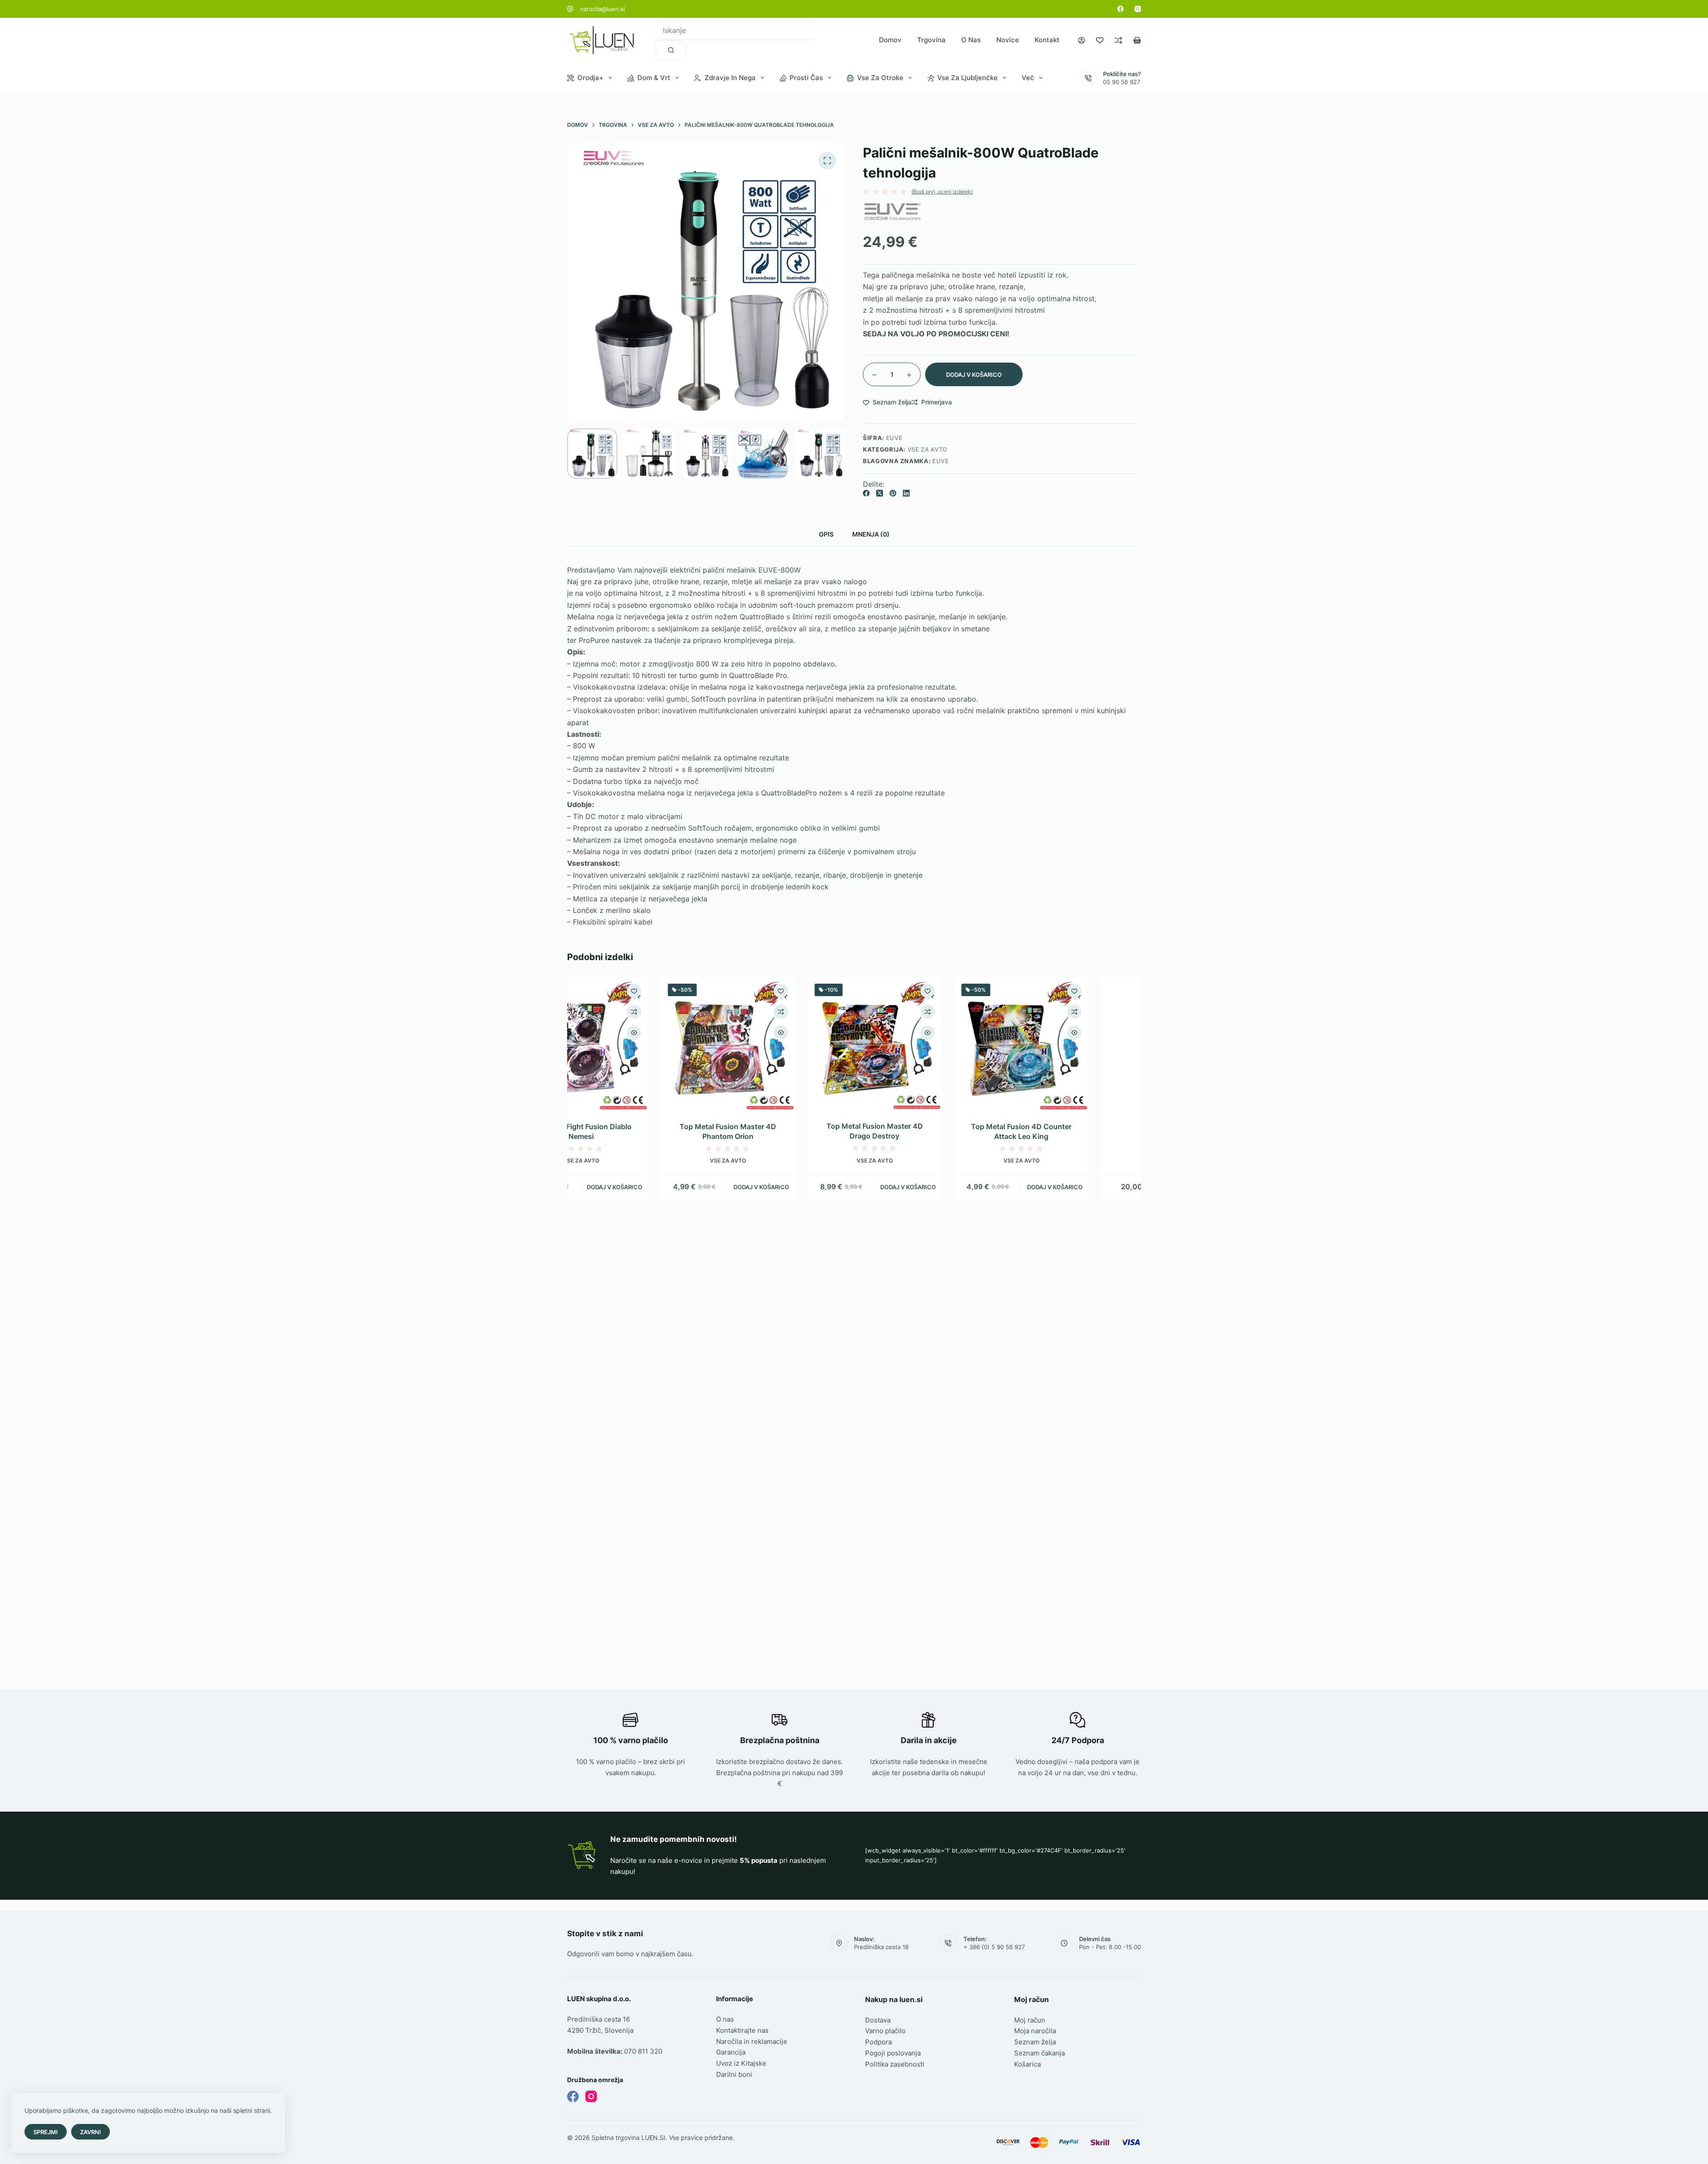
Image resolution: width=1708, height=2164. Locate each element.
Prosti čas (806, 78)
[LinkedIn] (906, 493)
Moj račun (1030, 2020)
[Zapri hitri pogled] (687, 1033)
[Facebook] (1120, 9)
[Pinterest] (893, 493)
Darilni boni (734, 2074)
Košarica (1027, 2064)
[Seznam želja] (1100, 40)
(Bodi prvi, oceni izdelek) (942, 192)
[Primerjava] (1118, 40)
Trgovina (931, 40)
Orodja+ (590, 78)
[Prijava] (1082, 40)
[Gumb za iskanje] (671, 50)
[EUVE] (892, 212)
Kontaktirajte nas (742, 2030)
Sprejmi (46, 2132)
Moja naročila (1035, 2031)
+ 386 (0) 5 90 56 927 (994, 1947)
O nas (971, 40)
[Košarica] (1137, 40)
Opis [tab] (826, 534)
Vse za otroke (880, 78)
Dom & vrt (654, 78)
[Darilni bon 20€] (1074, 1044)
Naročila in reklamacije (752, 2041)
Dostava (878, 2020)
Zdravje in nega (730, 78)
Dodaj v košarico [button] (667, 1187)
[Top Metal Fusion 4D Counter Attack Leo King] (927, 1044)
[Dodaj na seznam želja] (687, 991)
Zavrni (91, 2132)
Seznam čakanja (1039, 2053)
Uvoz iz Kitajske (741, 2063)
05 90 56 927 (1122, 82)
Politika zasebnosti (895, 2064)
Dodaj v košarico (974, 375)
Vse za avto (927, 449)
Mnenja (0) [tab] (871, 534)
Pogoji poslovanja (893, 2053)
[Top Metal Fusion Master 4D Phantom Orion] (634, 1044)
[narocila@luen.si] (570, 9)
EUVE (941, 461)
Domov (890, 40)
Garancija (731, 2052)
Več (1028, 78)
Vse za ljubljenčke (967, 78)
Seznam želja (1035, 2042)
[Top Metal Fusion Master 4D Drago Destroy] (781, 1044)
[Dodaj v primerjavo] (687, 1012)
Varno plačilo (885, 2031)
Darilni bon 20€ (1074, 1126)
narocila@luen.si (602, 9)
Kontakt (1047, 40)
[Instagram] (1138, 9)
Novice (1008, 40)
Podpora (878, 2042)
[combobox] (735, 30)
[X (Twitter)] (880, 493)
